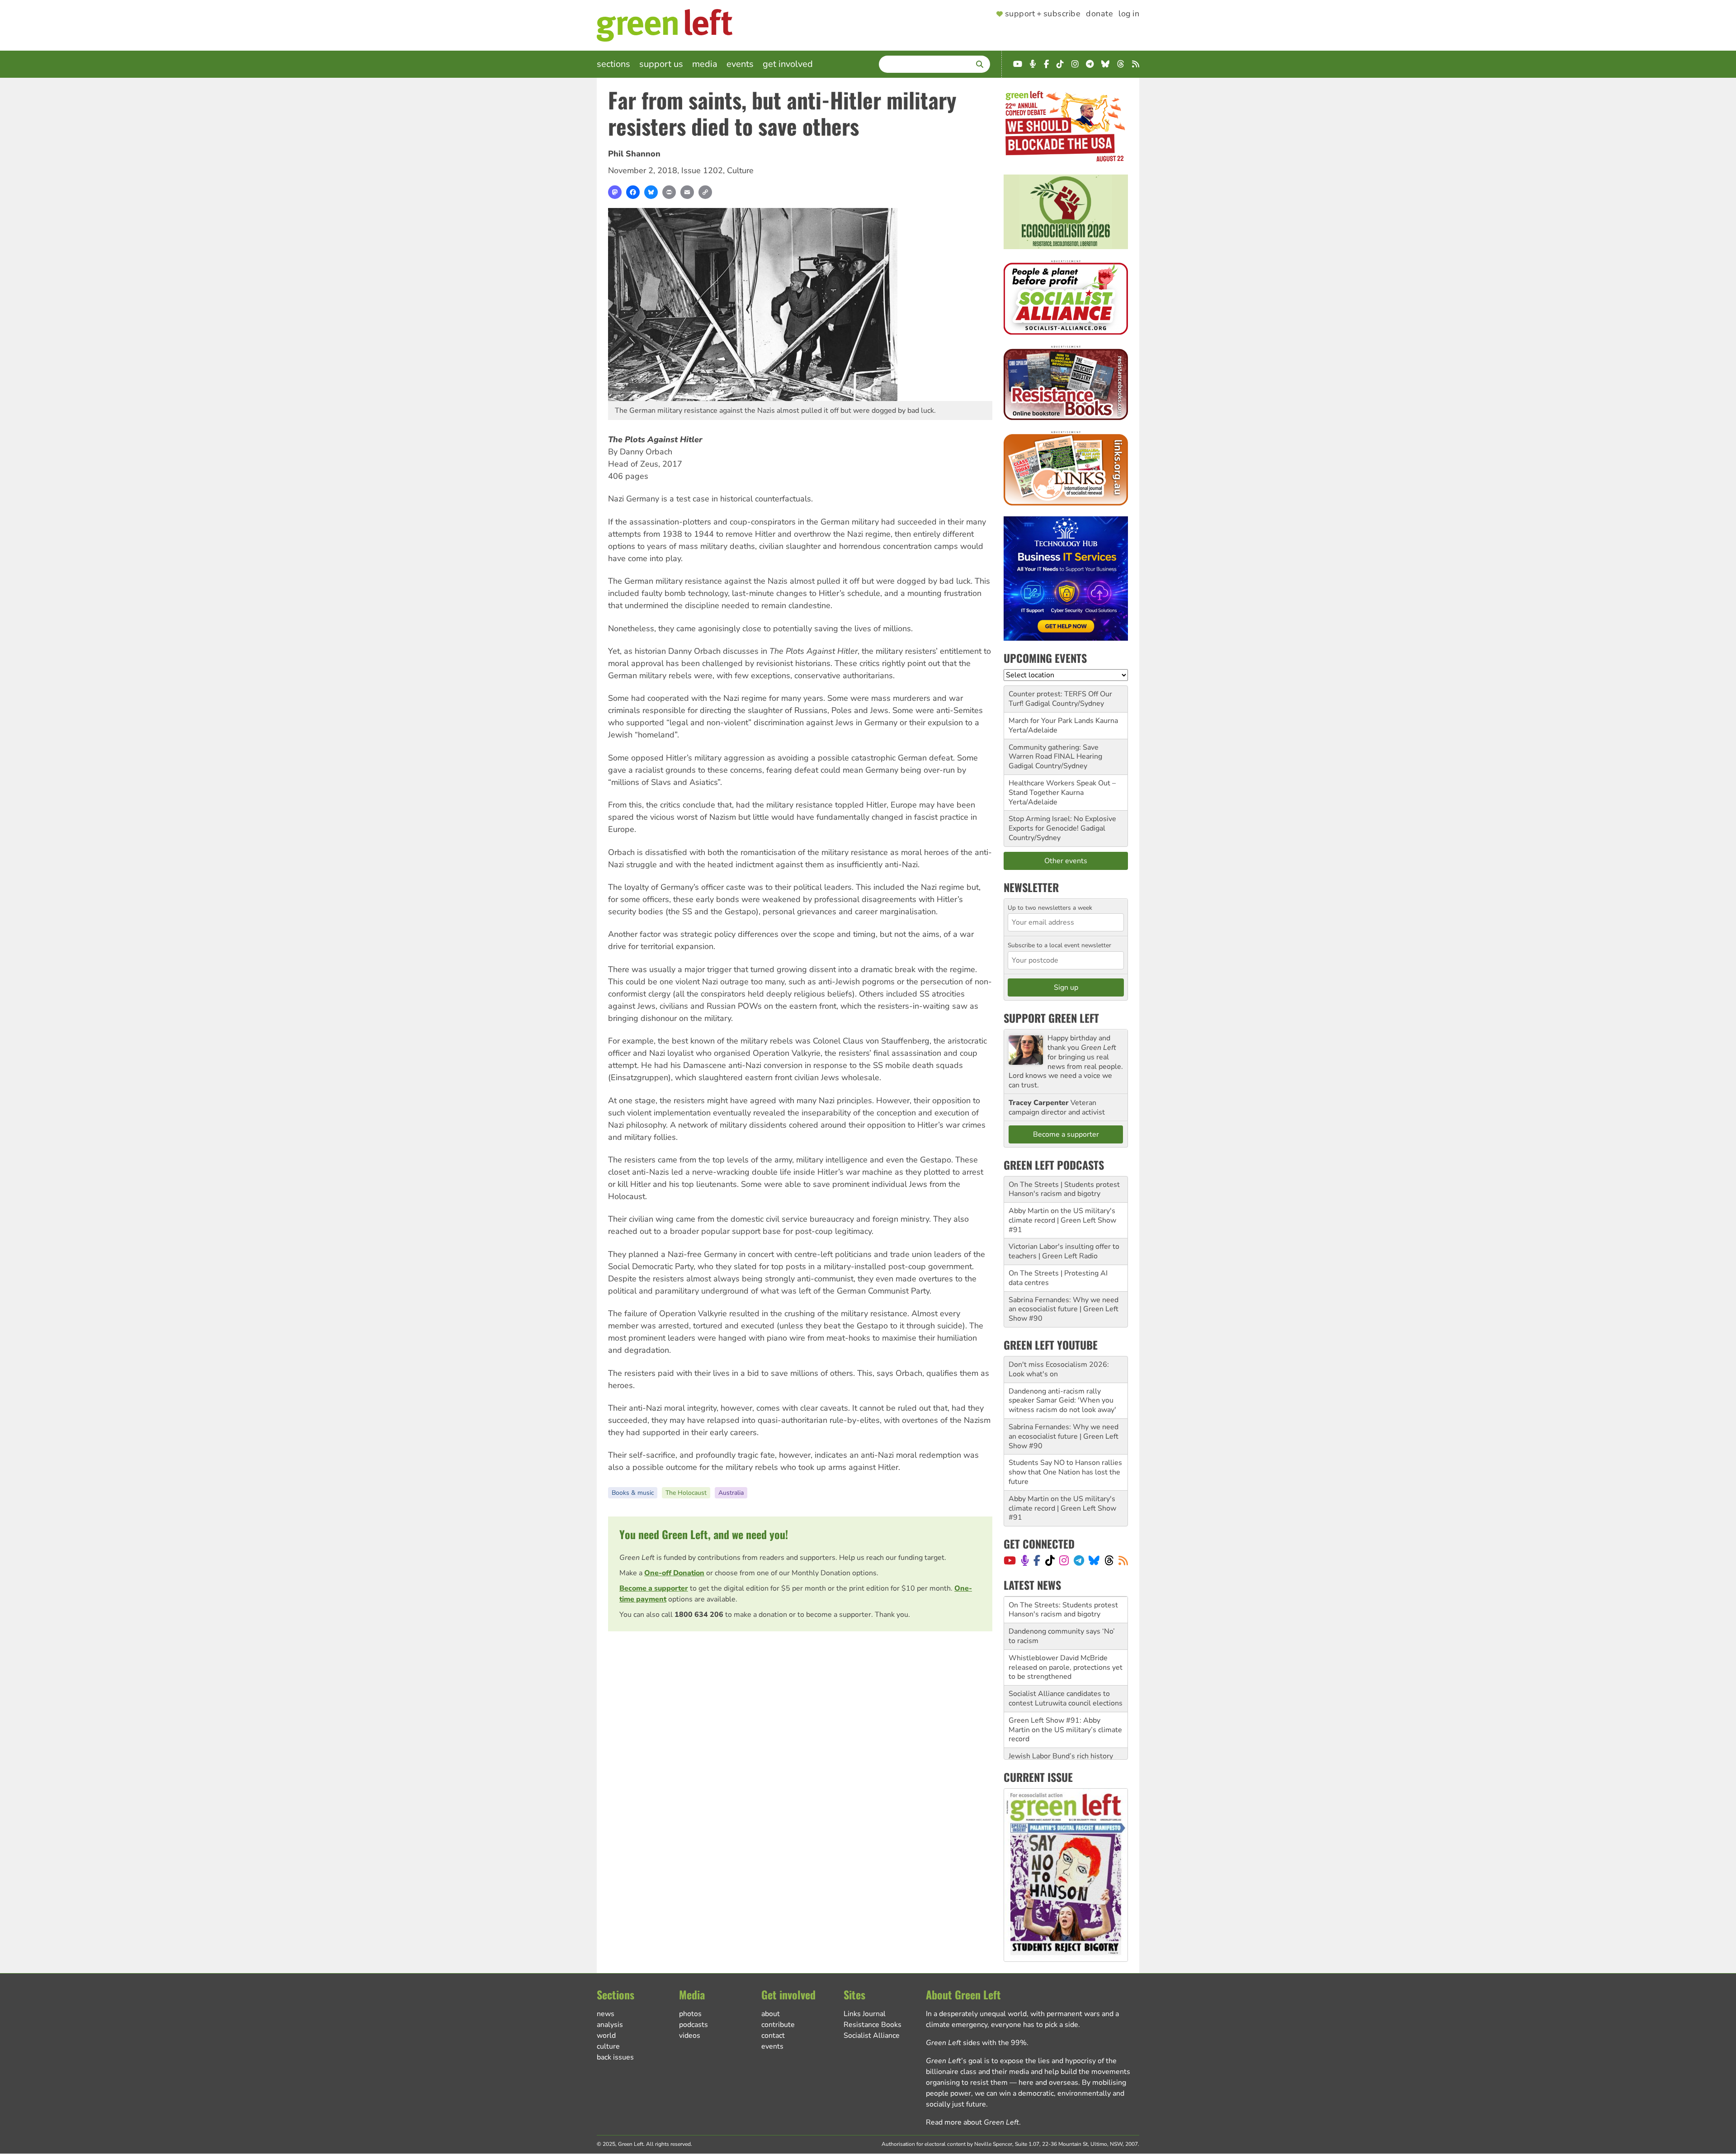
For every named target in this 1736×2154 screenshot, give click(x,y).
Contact (773, 2036)
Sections (613, 64)
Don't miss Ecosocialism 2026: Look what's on (1059, 1369)
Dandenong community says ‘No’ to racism (1062, 1609)
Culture (740, 170)
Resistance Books (873, 2025)
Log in (1129, 14)
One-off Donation (674, 1573)
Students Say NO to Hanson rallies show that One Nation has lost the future (1065, 1472)
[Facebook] (633, 192)
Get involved (788, 64)
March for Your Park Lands (1051, 721)
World (606, 2036)
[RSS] (1123, 1560)
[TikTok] (1050, 1560)
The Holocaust (686, 1493)
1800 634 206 (699, 1615)
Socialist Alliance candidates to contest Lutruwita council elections (1066, 1672)
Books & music (633, 1493)
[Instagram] (1064, 1560)
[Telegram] (1079, 1560)
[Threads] (1109, 1560)
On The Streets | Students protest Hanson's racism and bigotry (1064, 1189)
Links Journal (865, 2014)
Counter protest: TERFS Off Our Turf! (1060, 699)
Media (705, 64)
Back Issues (615, 2057)
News (606, 2014)
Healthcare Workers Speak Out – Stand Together (1062, 788)
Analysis (610, 2025)
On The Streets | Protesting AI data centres (1058, 1278)
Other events (1066, 861)
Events (740, 64)
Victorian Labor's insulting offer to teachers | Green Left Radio (1064, 1251)
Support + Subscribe (1043, 14)
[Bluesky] (651, 192)
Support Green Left (1051, 1018)
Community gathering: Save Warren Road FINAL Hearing (1055, 752)
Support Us (661, 64)
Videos (690, 2036)
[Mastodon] (615, 192)
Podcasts (693, 2025)
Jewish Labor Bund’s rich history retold (1061, 1734)
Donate (1099, 14)
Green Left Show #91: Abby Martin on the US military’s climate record (1065, 1703)
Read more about (972, 2122)
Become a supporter (654, 1588)
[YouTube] (1010, 1560)
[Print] (669, 192)
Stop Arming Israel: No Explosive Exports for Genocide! (1062, 824)
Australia (731, 1493)
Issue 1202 (702, 170)
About (771, 2014)
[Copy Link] (705, 192)
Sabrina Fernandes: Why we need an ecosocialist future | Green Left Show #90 (1064, 1309)
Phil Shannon (634, 154)
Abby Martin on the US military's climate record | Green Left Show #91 (1062, 1220)
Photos (690, 2014)
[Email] (687, 192)
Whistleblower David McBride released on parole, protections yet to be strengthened (1066, 1641)
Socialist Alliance (872, 2036)
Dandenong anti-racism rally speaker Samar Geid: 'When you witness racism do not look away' (1062, 1401)
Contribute (778, 2025)
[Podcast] (1025, 1560)
